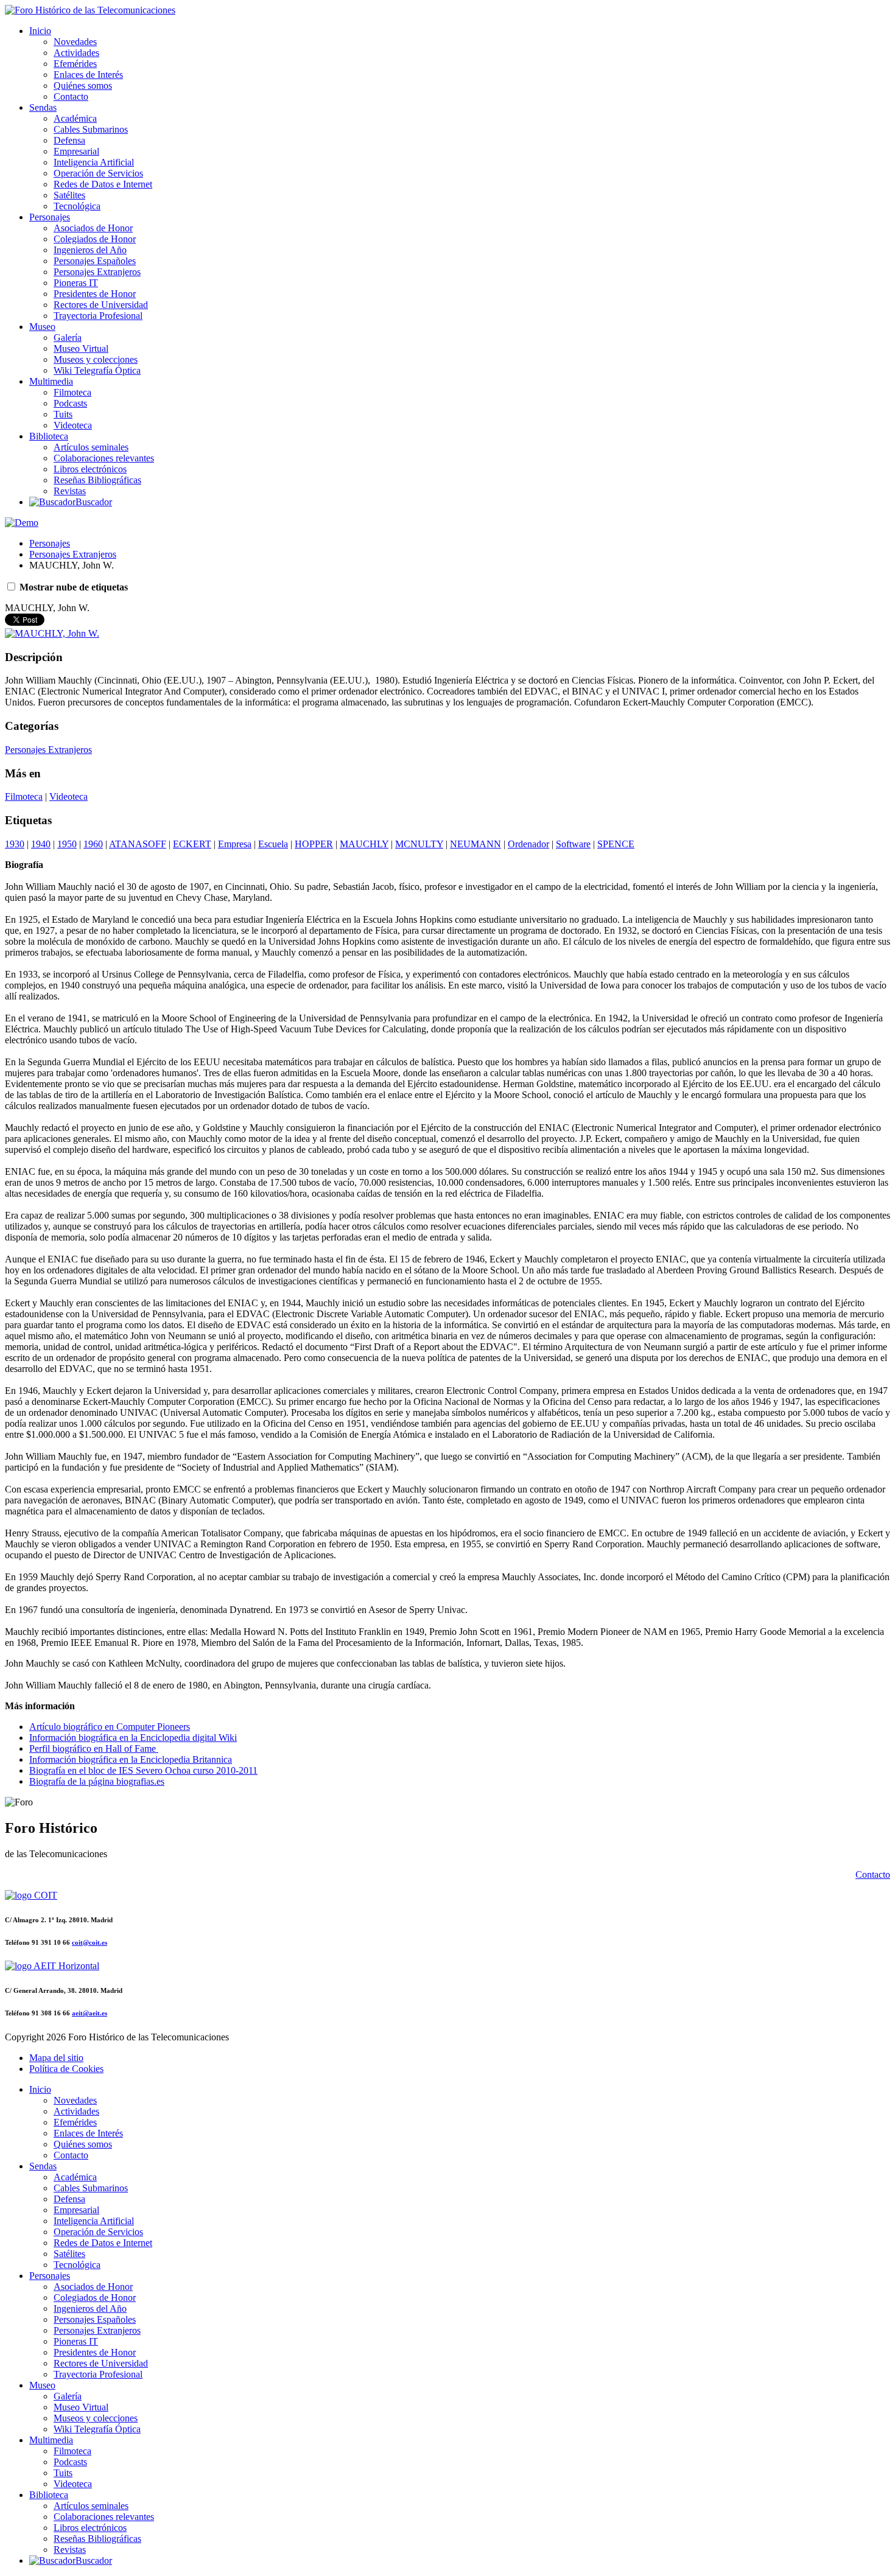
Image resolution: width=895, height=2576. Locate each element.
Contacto (71, 96)
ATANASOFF (138, 844)
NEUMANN (476, 844)
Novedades (75, 42)
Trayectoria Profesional (98, 316)
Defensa (69, 140)
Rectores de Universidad (101, 305)
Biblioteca (49, 436)
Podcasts (70, 403)
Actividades (76, 53)
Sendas (43, 107)
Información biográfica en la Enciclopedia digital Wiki (133, 1738)
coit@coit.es (89, 1942)
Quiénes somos (83, 86)
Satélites (69, 195)
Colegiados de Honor (95, 239)
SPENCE (616, 844)
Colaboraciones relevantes (104, 458)
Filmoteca (72, 392)
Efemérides (75, 64)
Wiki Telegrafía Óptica (97, 370)
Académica (75, 118)
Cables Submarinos (91, 129)
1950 (67, 844)
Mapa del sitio (56, 2058)
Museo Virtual (81, 348)
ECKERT (192, 844)
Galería (68, 338)
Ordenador (528, 844)
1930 (15, 844)
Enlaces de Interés (88, 75)
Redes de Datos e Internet (103, 184)
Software (573, 844)
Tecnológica (77, 206)
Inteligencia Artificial (94, 162)
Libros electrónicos (90, 469)
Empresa (235, 844)
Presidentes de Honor (95, 294)
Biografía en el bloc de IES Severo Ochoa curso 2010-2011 (143, 1770)
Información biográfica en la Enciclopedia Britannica (131, 1759)
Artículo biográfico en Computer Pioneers (110, 1727)
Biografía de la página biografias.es (97, 1781)
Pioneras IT (76, 283)
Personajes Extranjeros (97, 272)
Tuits (63, 414)
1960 (93, 844)
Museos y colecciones (96, 359)
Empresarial (76, 151)
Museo (42, 327)
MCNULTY (419, 844)
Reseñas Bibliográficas (97, 480)
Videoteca (73, 425)
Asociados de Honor (93, 228)
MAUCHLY (364, 844)
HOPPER (314, 844)
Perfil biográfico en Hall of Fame (94, 1748)
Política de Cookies (66, 2069)
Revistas (70, 491)
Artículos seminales (91, 447)
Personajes (50, 217)
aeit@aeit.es (89, 2013)
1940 (41, 844)
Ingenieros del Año (90, 250)
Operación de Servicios (98, 173)
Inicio (40, 31)
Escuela (273, 844)
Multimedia (51, 381)
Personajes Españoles (95, 261)
